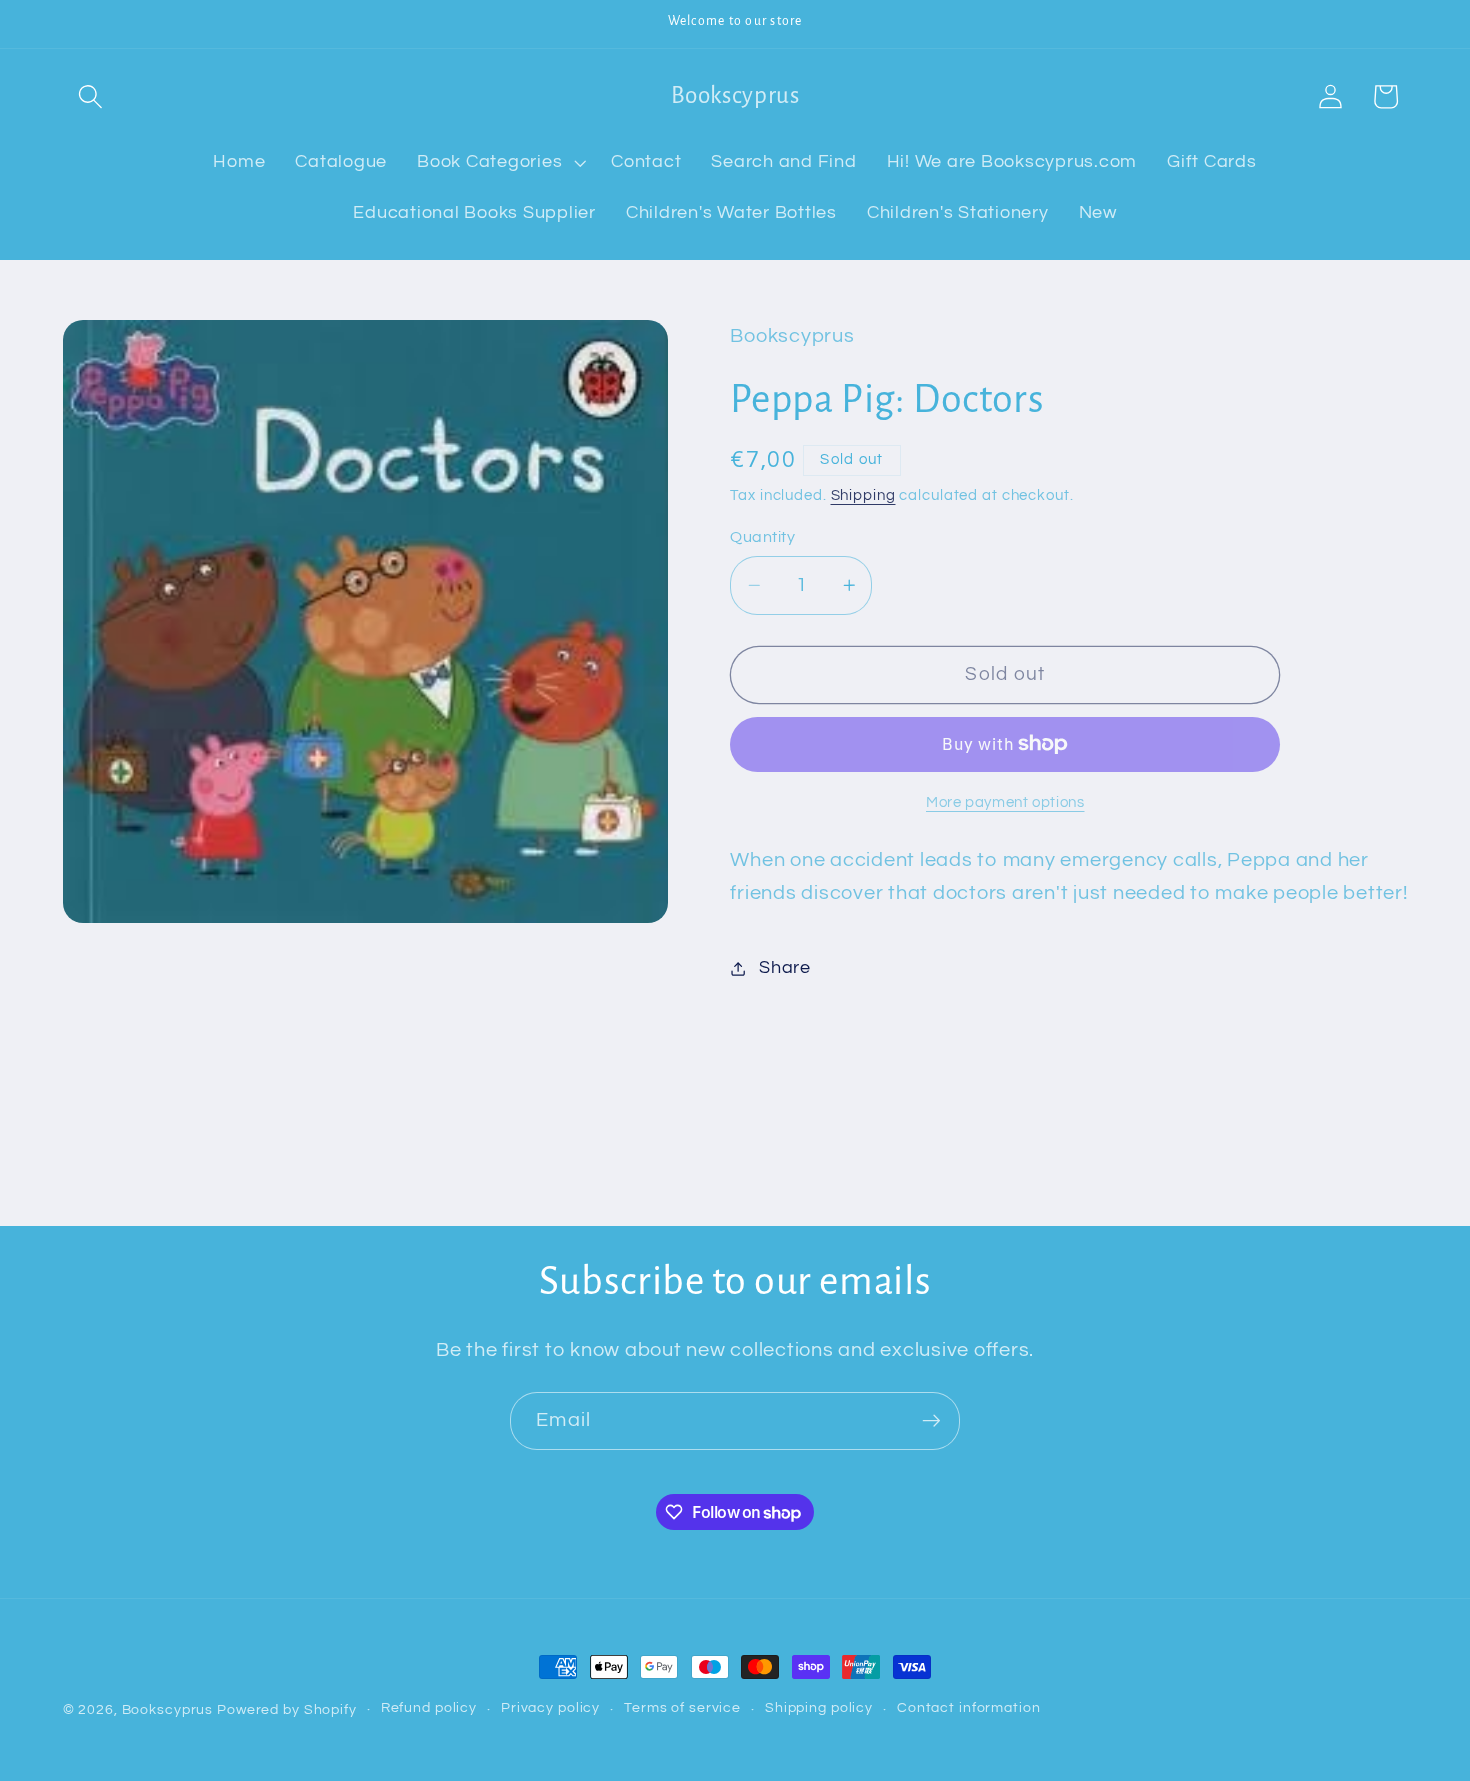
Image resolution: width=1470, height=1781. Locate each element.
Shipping (863, 495)
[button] (90, 96)
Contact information (969, 1709)
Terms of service (682, 1709)
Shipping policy (819, 1709)
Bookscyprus (168, 1710)
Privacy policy (550, 1709)
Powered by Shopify (287, 1710)
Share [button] (785, 968)
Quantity (762, 537)
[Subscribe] (931, 1421)
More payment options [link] (1005, 802)
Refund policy (429, 1709)
